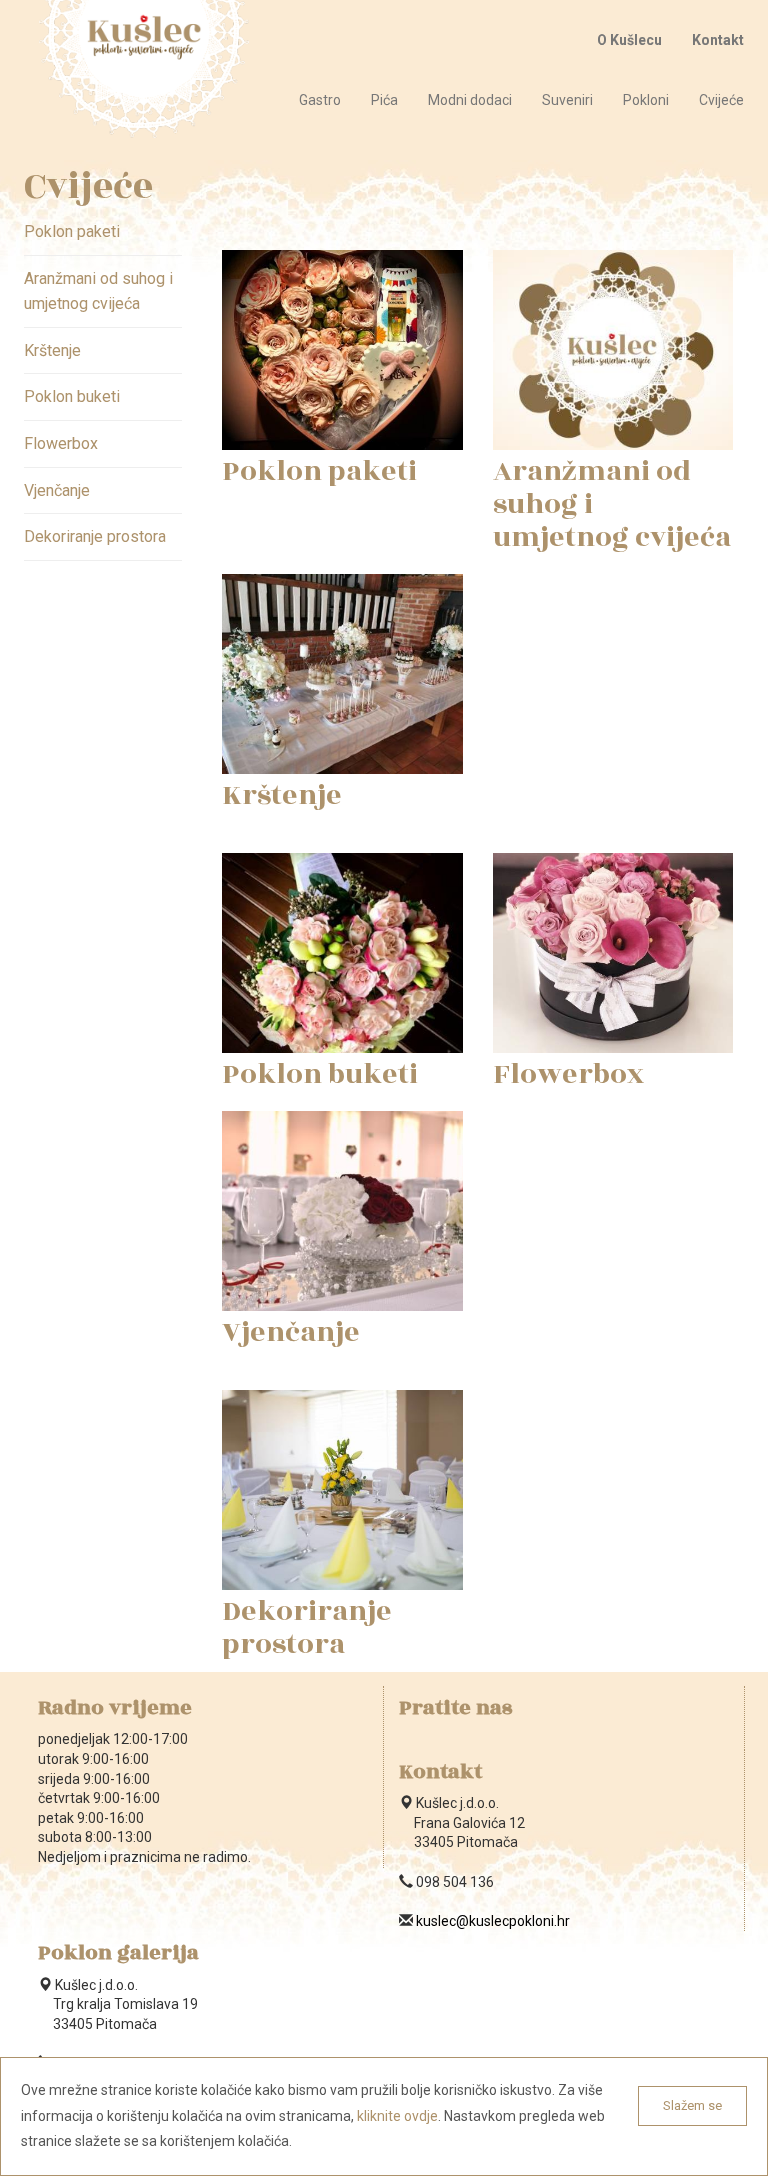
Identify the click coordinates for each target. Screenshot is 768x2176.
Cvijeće (721, 100)
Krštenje (52, 350)
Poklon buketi (72, 396)
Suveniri (567, 100)
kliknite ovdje (397, 2116)
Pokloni (646, 100)
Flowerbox (61, 443)
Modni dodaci (470, 100)
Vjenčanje (57, 490)
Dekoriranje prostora (95, 536)
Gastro (320, 100)
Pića (384, 100)
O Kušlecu (629, 40)
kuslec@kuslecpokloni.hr (493, 1921)
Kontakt (718, 40)
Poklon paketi (72, 231)
